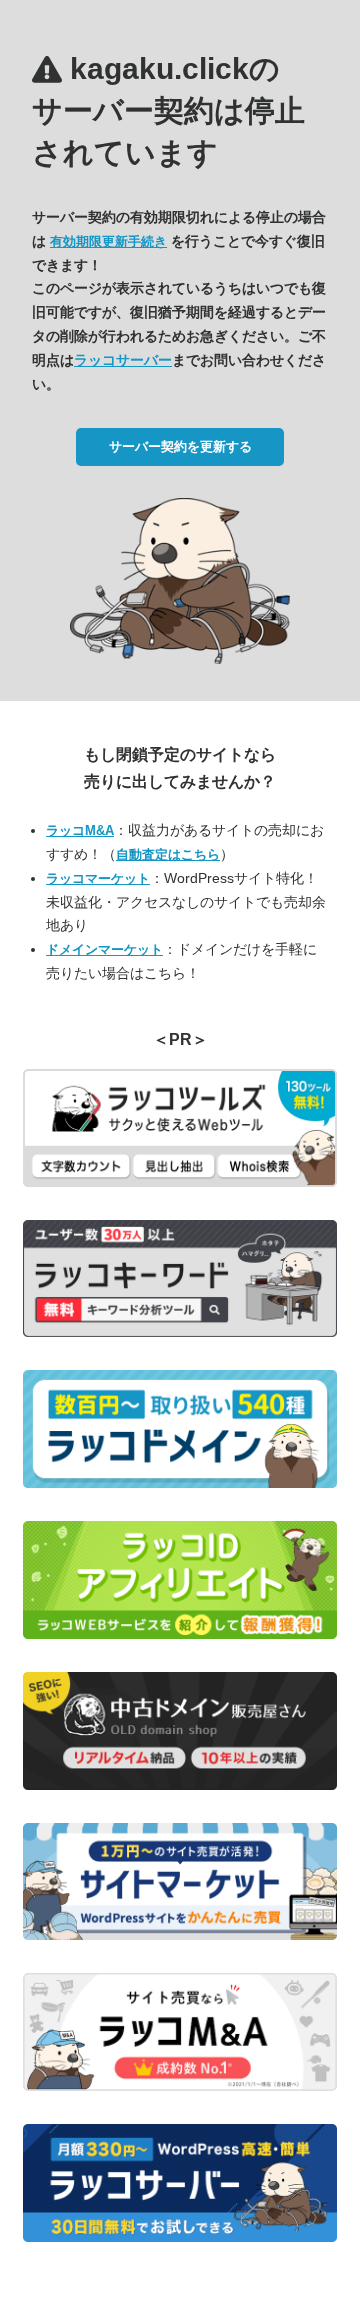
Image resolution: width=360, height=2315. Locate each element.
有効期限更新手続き (108, 241)
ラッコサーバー (123, 360)
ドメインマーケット (104, 949)
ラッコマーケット (98, 878)
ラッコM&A (80, 830)
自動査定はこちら (168, 854)
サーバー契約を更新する (180, 446)
